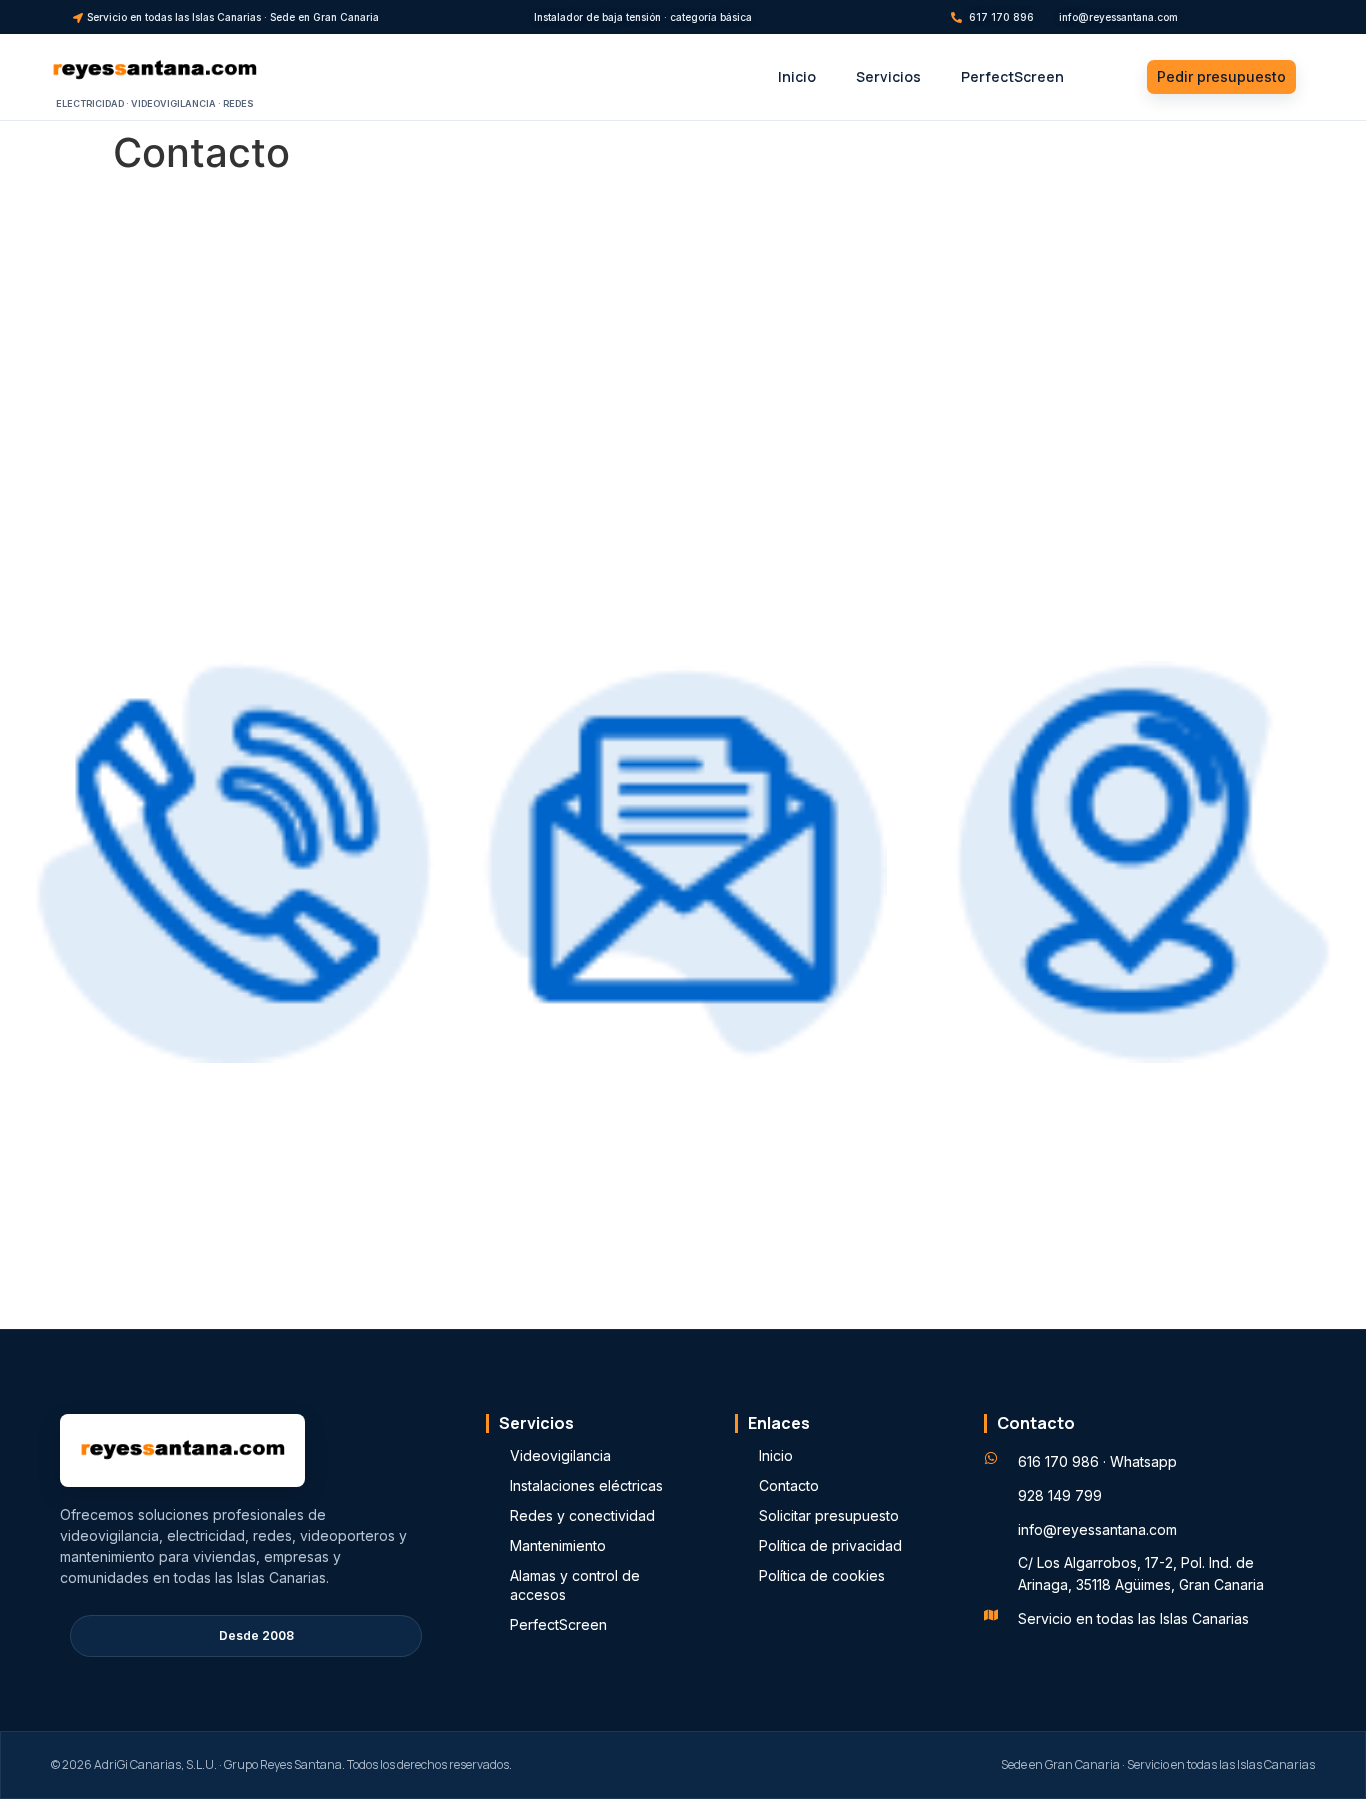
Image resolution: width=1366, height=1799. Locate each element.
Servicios (888, 76)
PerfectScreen (1012, 76)
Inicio (797, 76)
